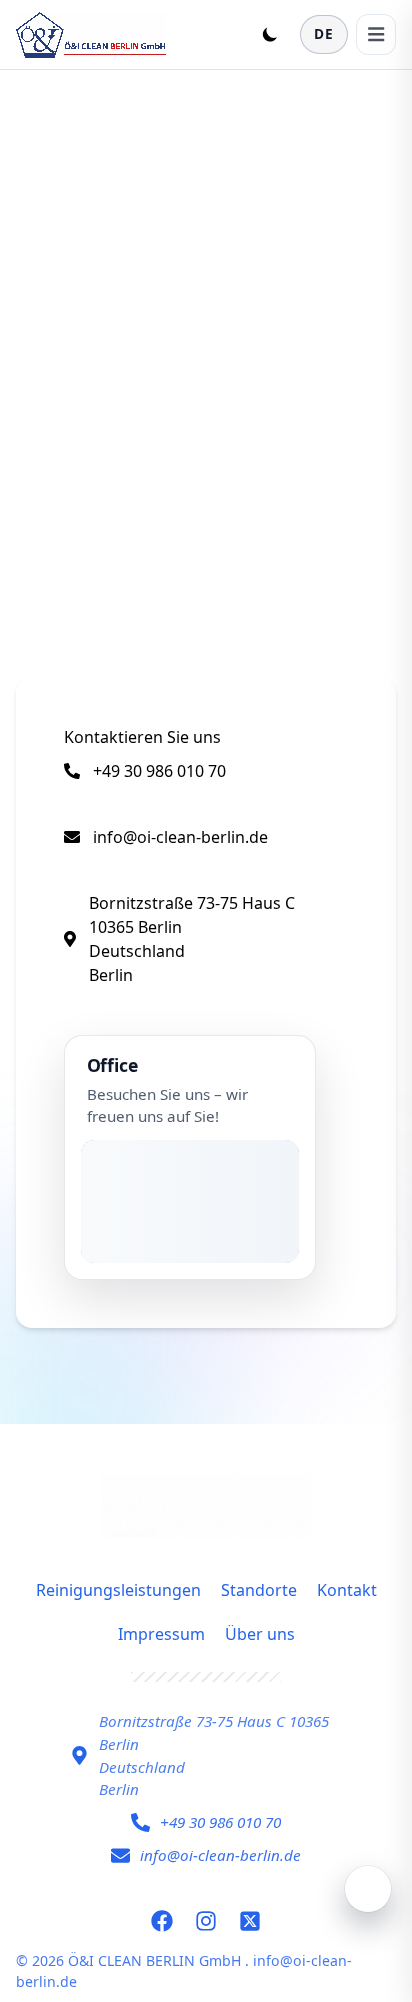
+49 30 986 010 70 (159, 771)
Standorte (259, 1590)
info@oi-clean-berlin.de (180, 837)
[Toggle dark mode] (270, 34)
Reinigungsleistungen (118, 1590)
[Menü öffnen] (376, 34)
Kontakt (347, 1590)
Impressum (161, 1634)
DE (324, 33)
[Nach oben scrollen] (368, 1889)
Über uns (260, 1634)
